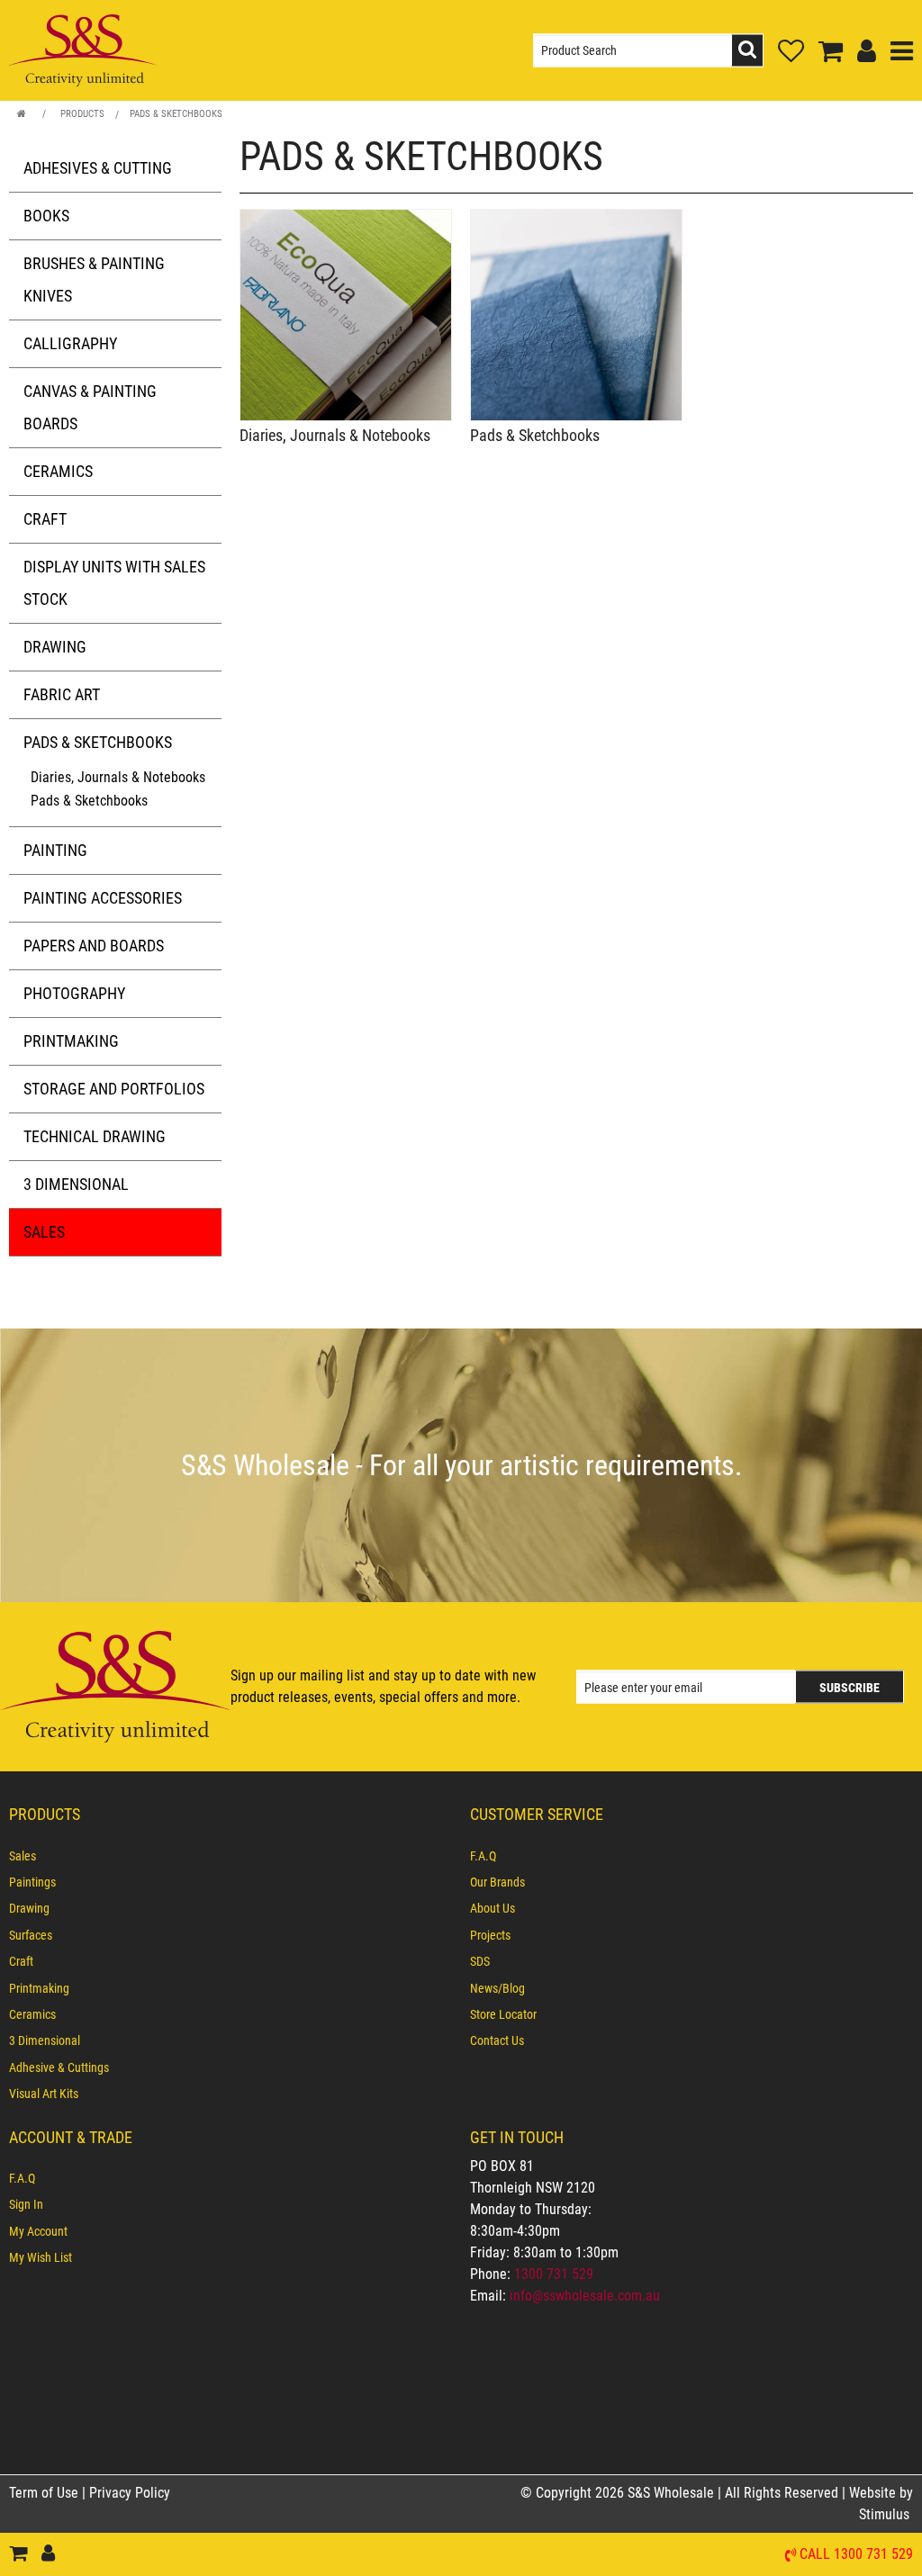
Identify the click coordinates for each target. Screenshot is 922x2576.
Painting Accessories (103, 898)
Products (82, 114)
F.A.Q (483, 1856)
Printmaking (71, 1041)
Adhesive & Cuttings (59, 2067)
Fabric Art (62, 694)
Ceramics (58, 471)
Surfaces (31, 1935)
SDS (480, 1961)
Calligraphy (70, 343)
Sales (44, 1232)
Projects (490, 1935)
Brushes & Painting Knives (94, 279)
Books (46, 216)
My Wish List (41, 2257)
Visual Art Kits (44, 2094)
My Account (38, 2231)
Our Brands (497, 1882)
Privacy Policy (130, 2493)
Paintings (32, 1882)
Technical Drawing (95, 1136)
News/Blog (497, 1988)
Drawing (55, 647)
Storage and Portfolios (114, 1089)
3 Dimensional (76, 1184)
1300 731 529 (554, 2274)
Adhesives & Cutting (98, 168)
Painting (55, 850)
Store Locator (503, 2014)
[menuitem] (230, 1856)
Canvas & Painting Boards (90, 407)
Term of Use (45, 2493)
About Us (493, 1908)
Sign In (26, 2204)
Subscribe (850, 1688)
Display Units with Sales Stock (114, 583)
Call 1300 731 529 (856, 2555)
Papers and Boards (94, 946)
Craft (45, 519)
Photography (74, 993)
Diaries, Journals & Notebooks (118, 777)
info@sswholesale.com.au (585, 2296)
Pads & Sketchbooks (176, 114)
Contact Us (497, 2040)
